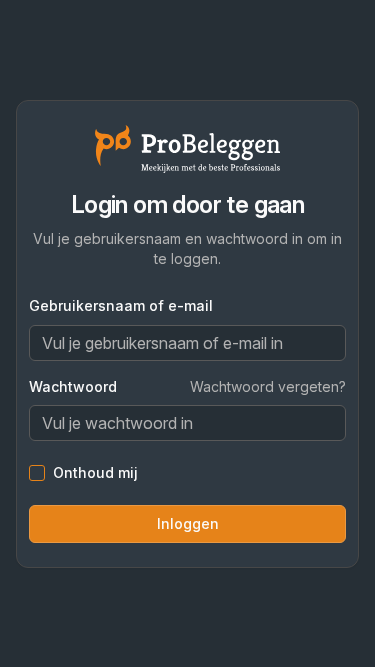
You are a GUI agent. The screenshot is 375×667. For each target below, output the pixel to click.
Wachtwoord (73, 387)
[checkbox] (37, 473)
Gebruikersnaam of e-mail (121, 305)
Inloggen (188, 523)
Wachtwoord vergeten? (268, 386)
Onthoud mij (95, 473)
